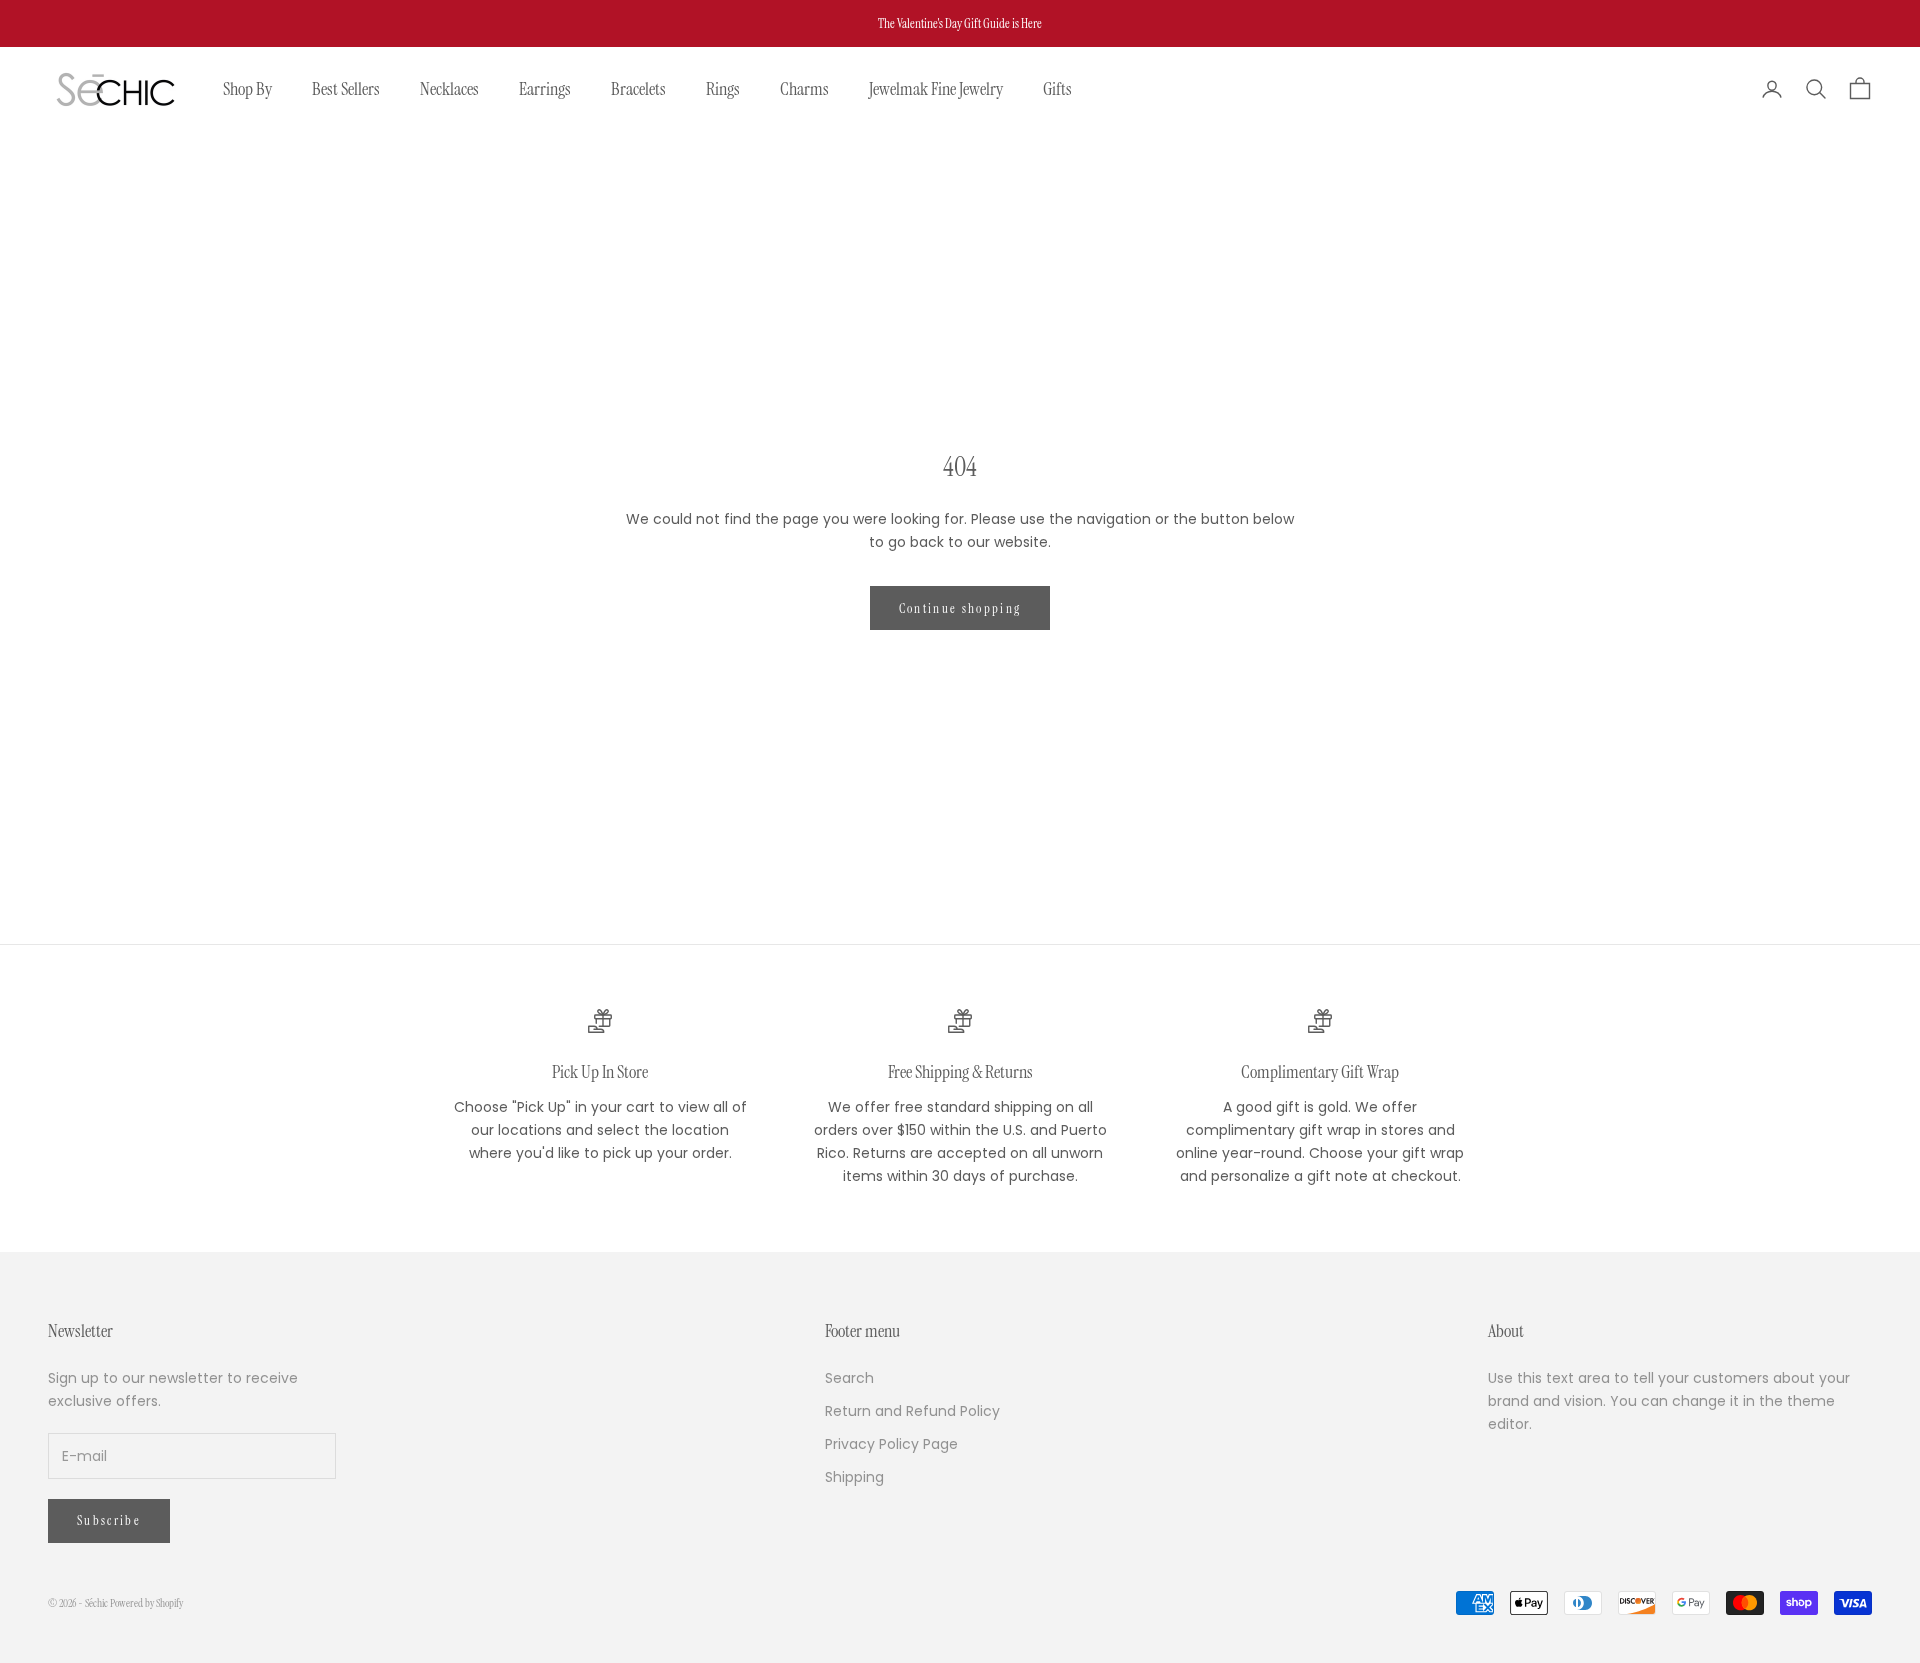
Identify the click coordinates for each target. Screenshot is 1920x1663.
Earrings (545, 89)
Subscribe (109, 1520)
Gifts (1057, 89)
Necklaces (449, 89)
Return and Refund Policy (912, 1411)
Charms (804, 89)
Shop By (247, 89)
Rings (723, 89)
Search (849, 1378)
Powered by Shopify (146, 1603)
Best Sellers (346, 89)
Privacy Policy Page (891, 1444)
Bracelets (638, 89)
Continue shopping (960, 608)
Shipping (854, 1477)
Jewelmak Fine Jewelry (936, 89)
